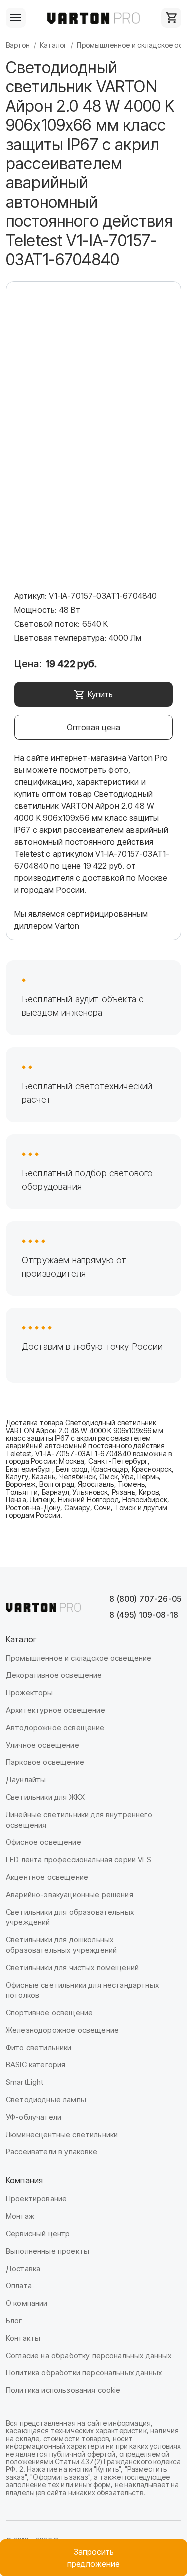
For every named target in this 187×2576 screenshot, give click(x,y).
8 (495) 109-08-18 (144, 1615)
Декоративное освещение (54, 1675)
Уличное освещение (43, 1745)
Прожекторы (30, 1693)
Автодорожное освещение (55, 1728)
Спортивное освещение (49, 2012)
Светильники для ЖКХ (45, 1797)
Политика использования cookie (63, 2390)
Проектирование (36, 2198)
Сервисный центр (38, 2233)
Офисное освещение (44, 1842)
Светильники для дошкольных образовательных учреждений (61, 1945)
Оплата (19, 2285)
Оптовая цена (94, 727)
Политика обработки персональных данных (84, 2372)
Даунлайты (26, 1780)
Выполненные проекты (48, 2251)
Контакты (23, 2338)
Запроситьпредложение (93, 2558)
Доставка (23, 2268)
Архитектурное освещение (56, 1710)
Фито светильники (39, 2047)
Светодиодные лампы (46, 2099)
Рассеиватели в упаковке (52, 2151)
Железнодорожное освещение (62, 2030)
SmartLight (25, 2082)
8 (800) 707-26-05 (145, 1599)
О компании (27, 2303)
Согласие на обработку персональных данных (89, 2355)
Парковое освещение (45, 1762)
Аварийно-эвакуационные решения (70, 1895)
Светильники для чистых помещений (72, 1967)
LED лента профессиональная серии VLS (79, 1860)
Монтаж (20, 2216)
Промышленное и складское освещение (79, 1658)
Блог (14, 2320)
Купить (100, 694)
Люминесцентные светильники (62, 2134)
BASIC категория (36, 2064)
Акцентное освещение (47, 1877)
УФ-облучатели (34, 2117)
